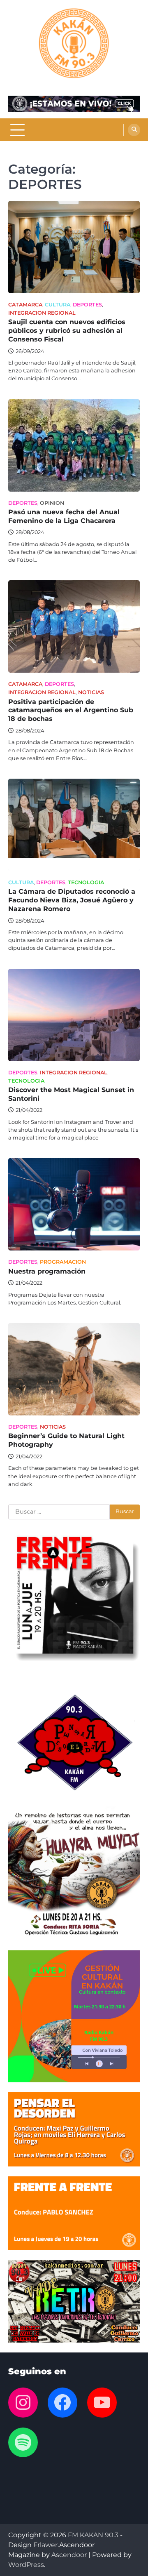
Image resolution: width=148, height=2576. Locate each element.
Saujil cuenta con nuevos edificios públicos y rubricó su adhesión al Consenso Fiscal (67, 331)
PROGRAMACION (63, 1262)
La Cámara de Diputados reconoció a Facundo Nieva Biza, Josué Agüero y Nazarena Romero (72, 900)
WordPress (26, 2565)
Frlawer (45, 2545)
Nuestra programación (47, 1271)
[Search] (134, 130)
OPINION (52, 503)
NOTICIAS (91, 692)
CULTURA (58, 305)
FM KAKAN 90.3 (93, 2535)
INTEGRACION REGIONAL (42, 313)
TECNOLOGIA (86, 882)
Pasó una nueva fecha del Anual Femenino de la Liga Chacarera (64, 516)
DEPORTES (87, 305)
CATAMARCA (25, 305)
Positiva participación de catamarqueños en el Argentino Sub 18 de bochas (71, 710)
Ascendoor (69, 2555)
